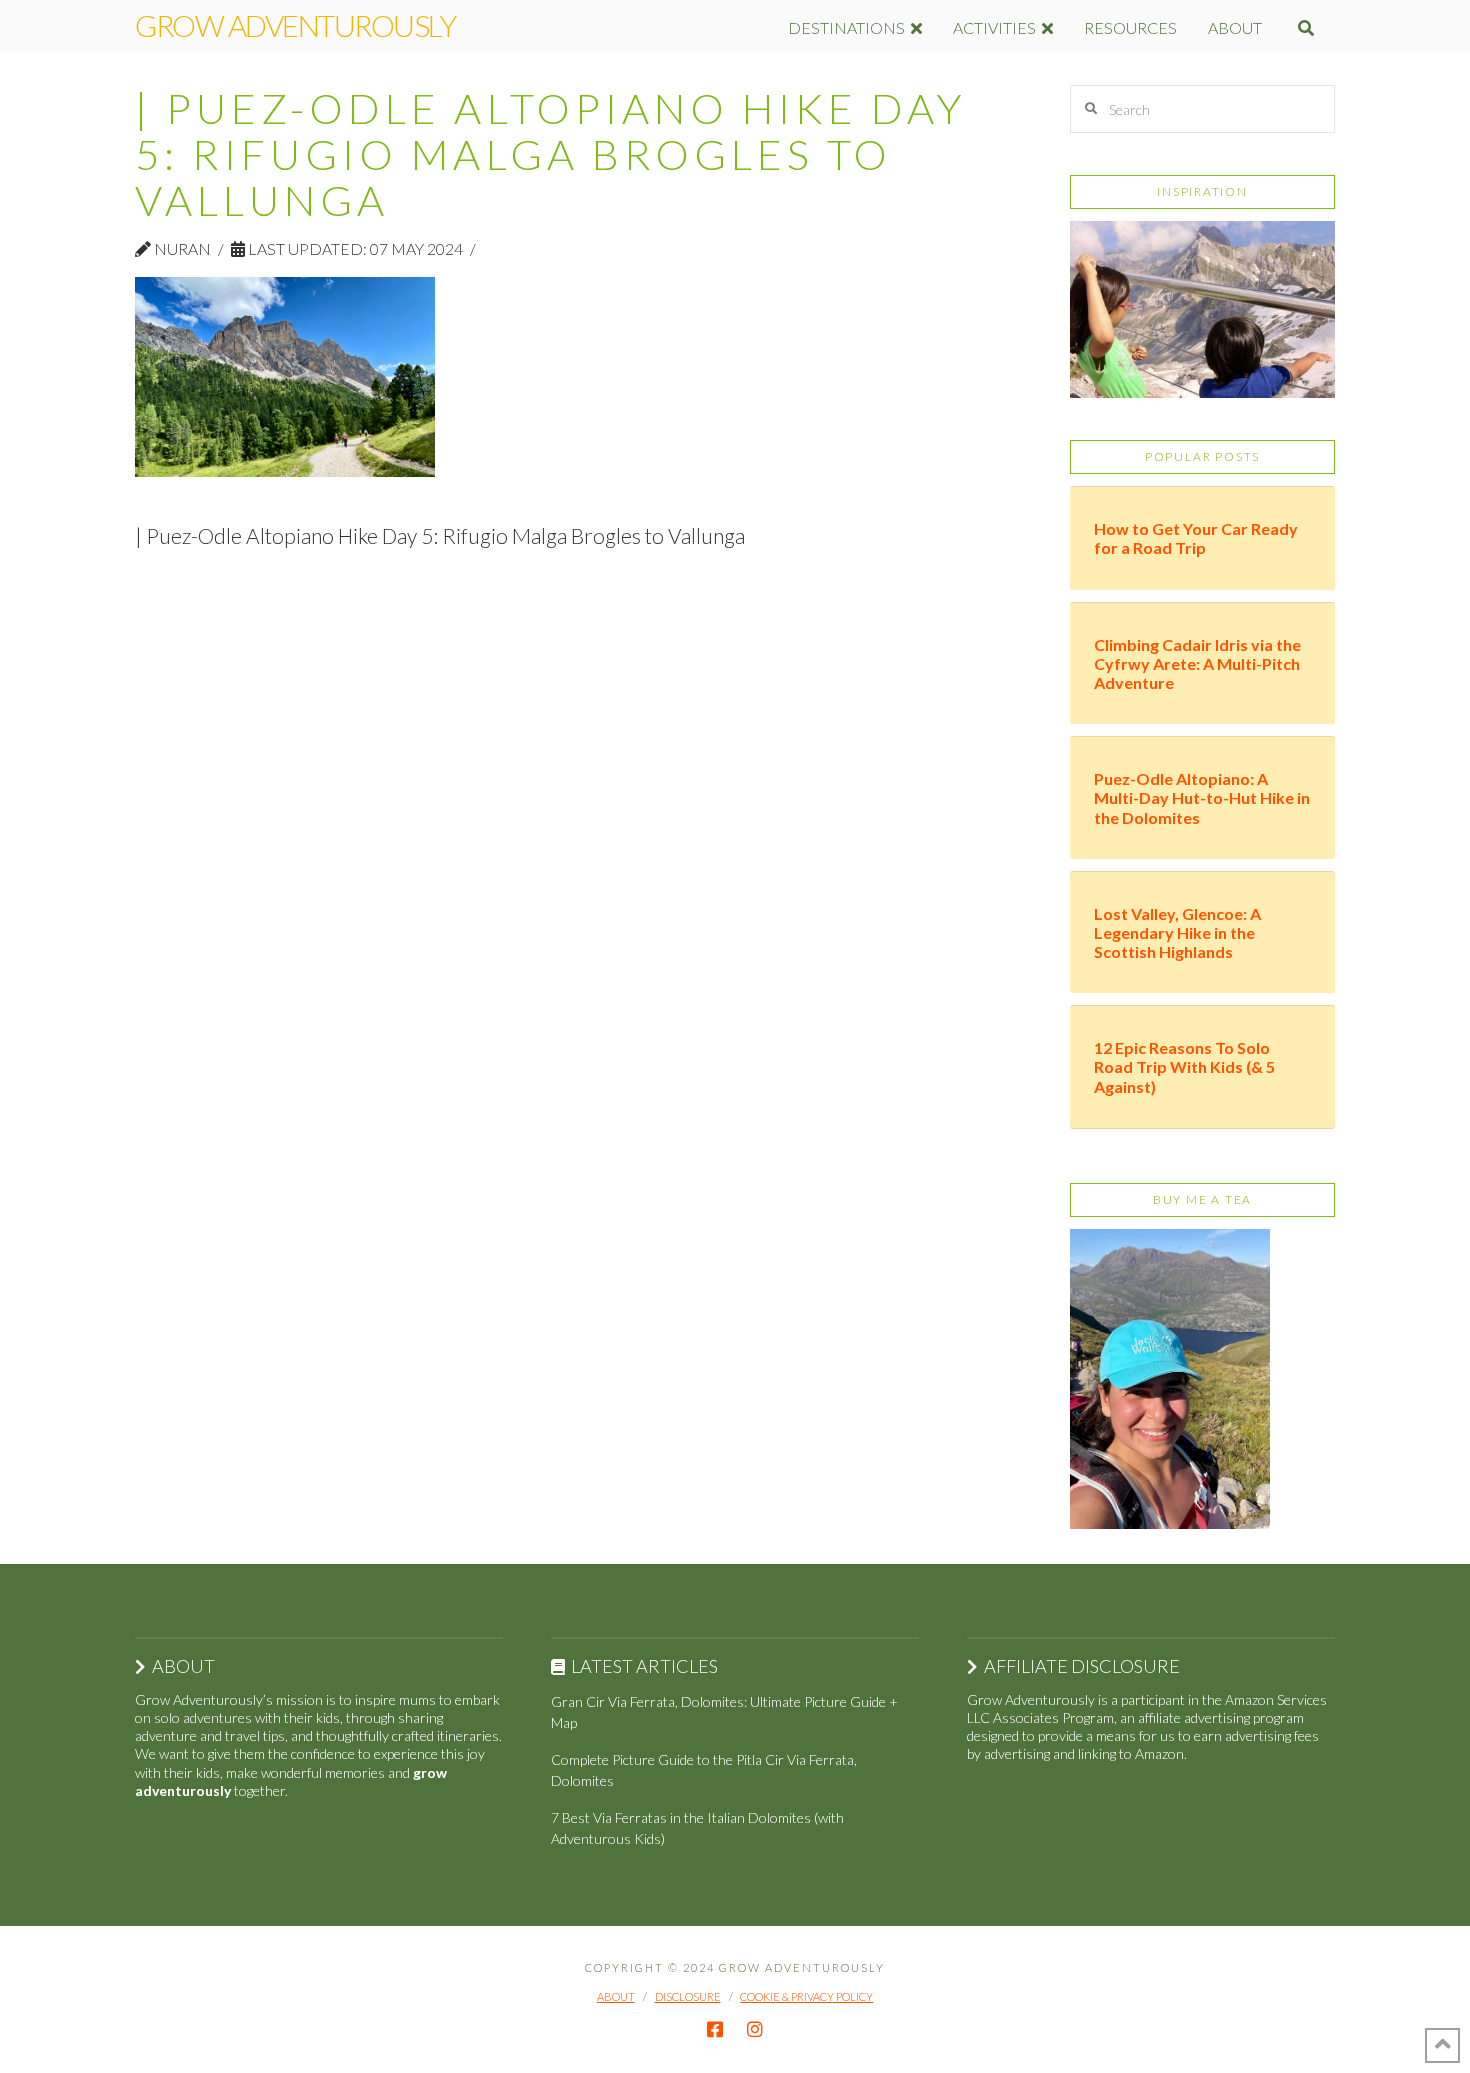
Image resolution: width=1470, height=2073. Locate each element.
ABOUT (616, 1996)
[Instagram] (755, 2029)
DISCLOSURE (688, 1996)
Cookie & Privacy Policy (806, 1996)
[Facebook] (715, 2029)
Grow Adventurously (295, 25)
